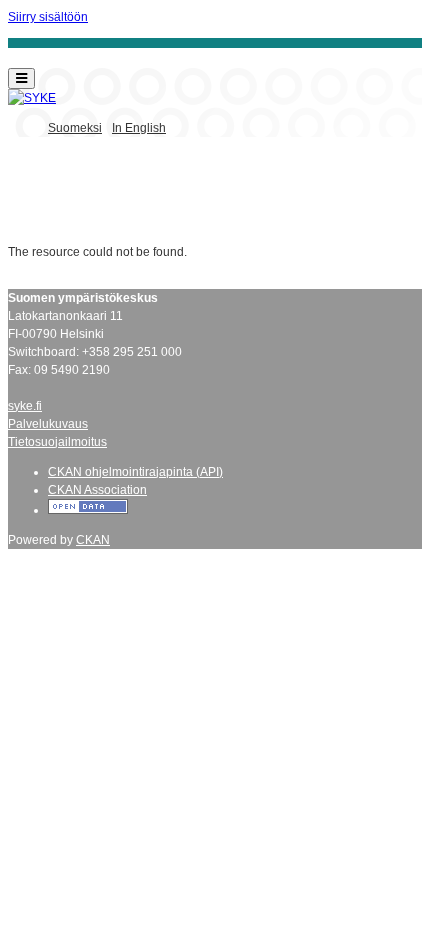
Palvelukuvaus (48, 424)
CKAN (93, 540)
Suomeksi (75, 128)
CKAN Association (97, 490)
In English (139, 128)
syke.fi (25, 406)
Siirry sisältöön (48, 17)
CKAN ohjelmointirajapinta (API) (135, 472)
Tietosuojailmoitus (57, 442)
